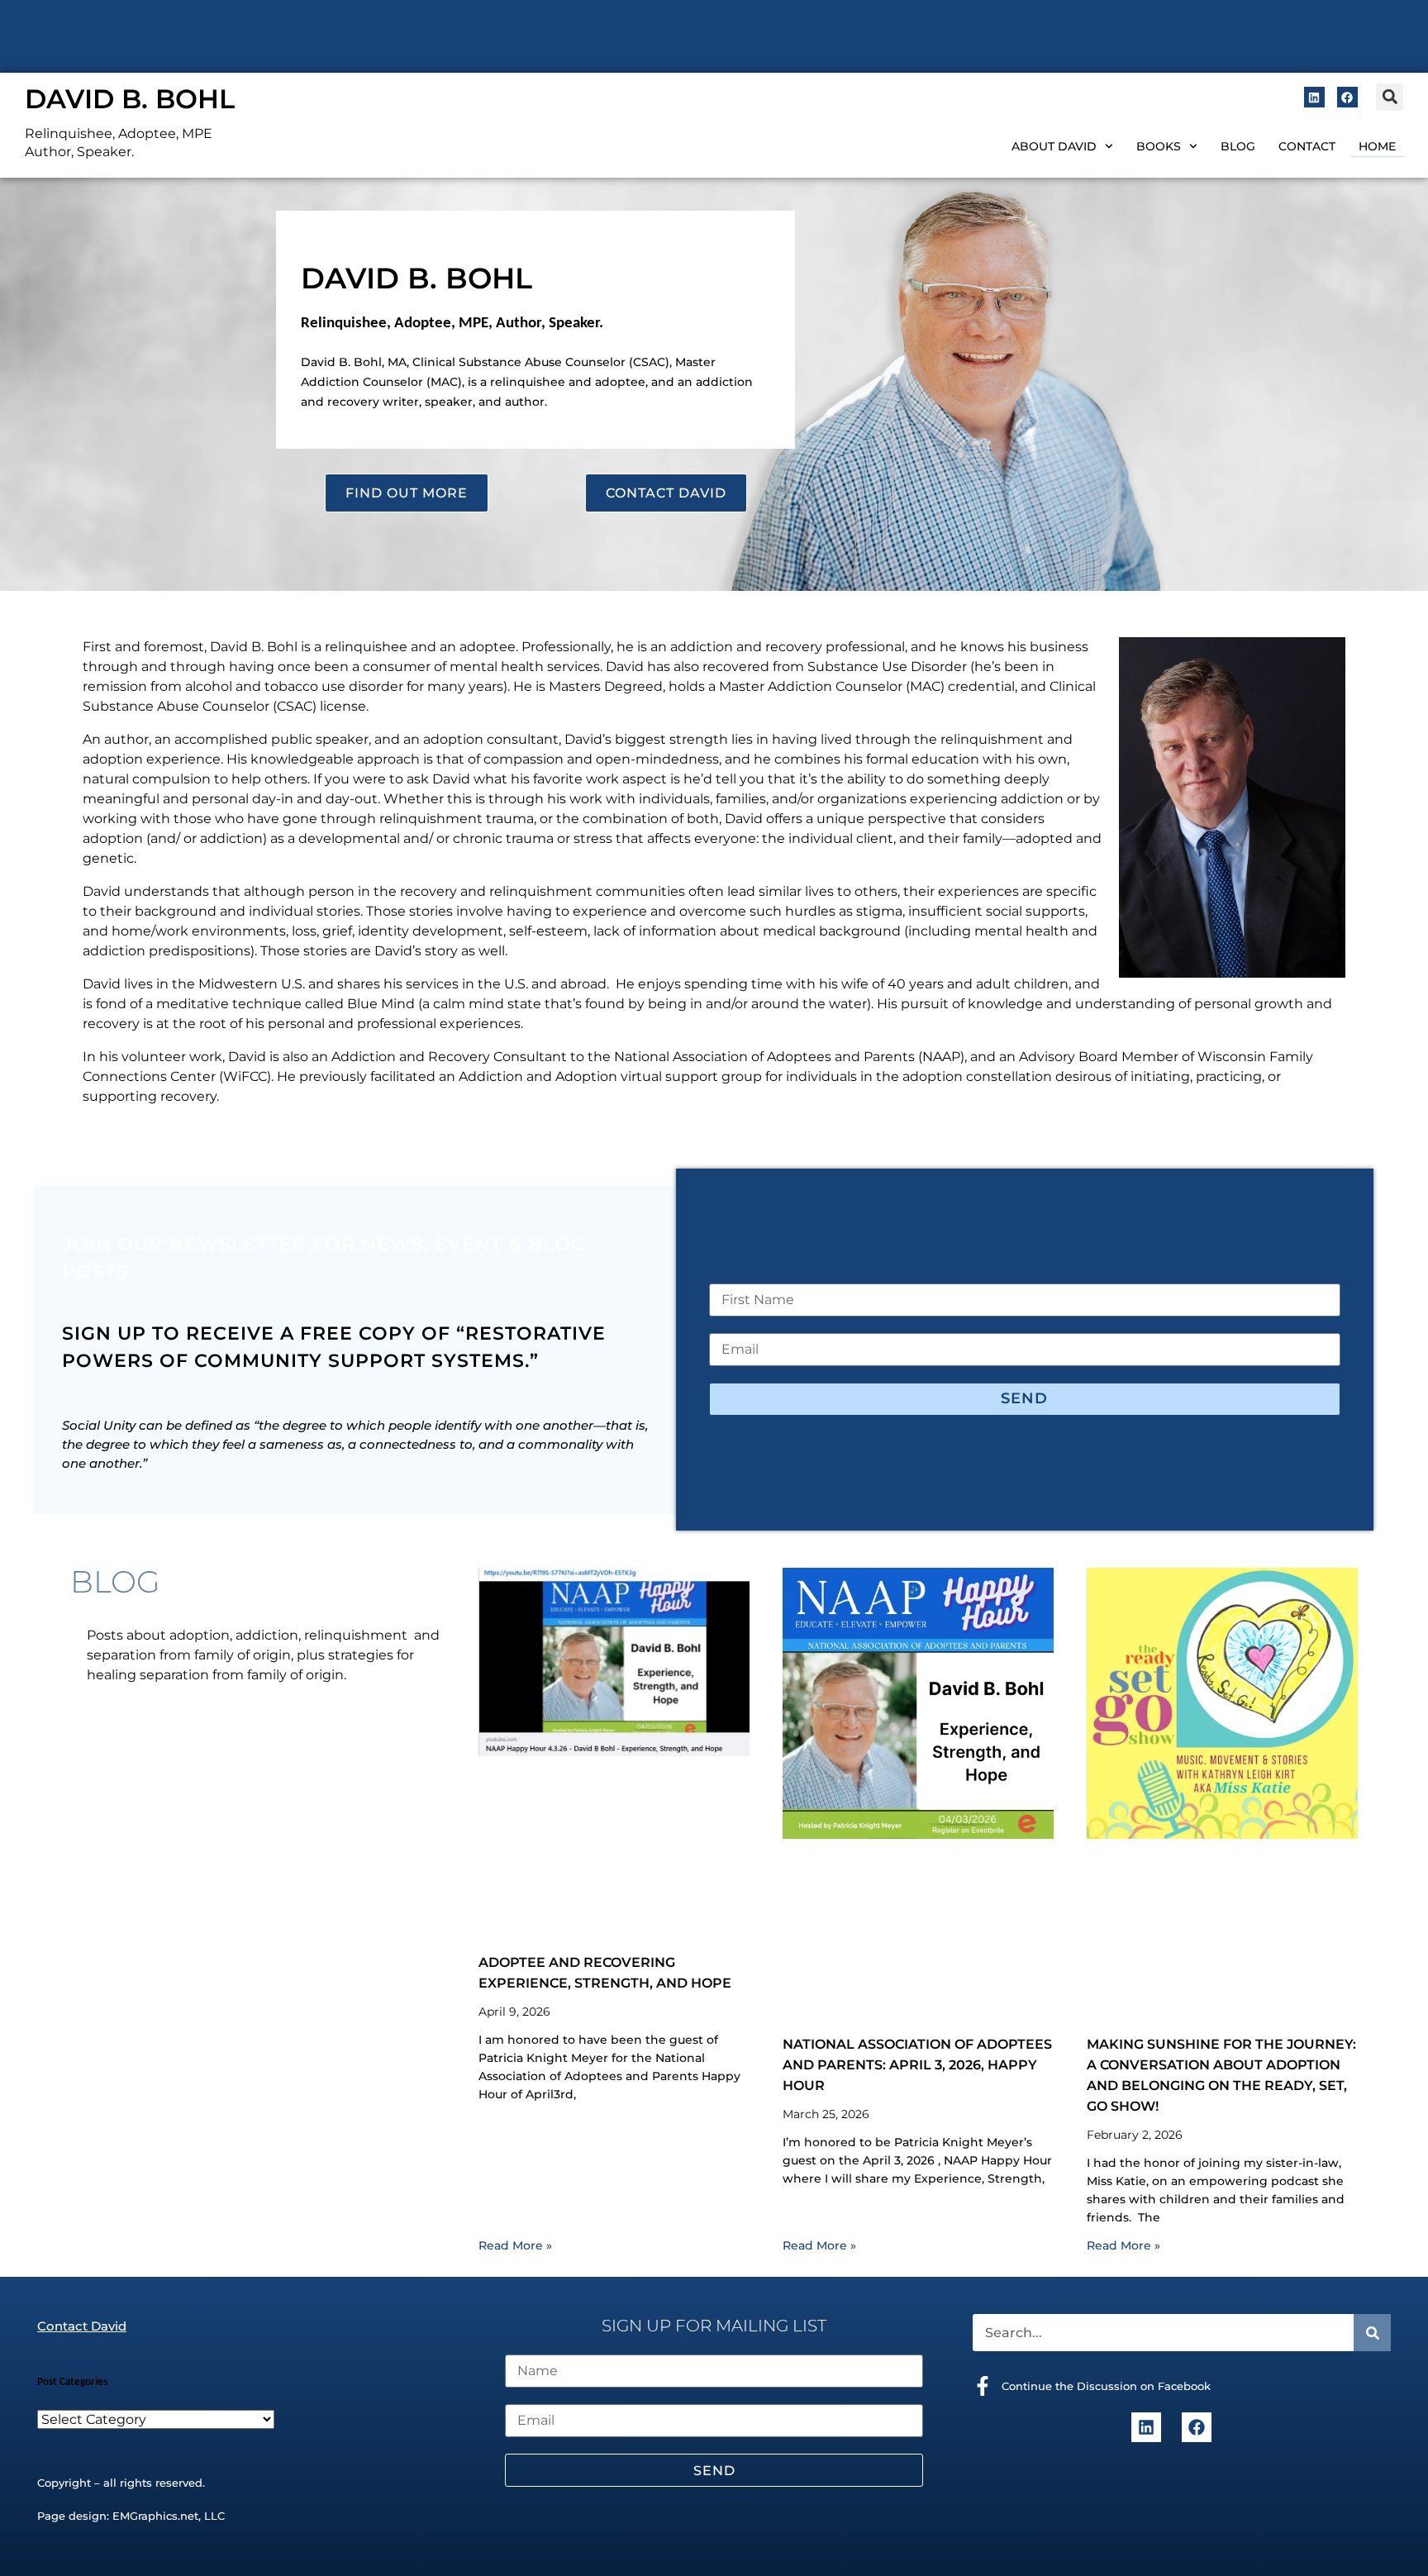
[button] (1390, 97)
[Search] (1372, 2333)
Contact (1307, 146)
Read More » (515, 2245)
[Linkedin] (1314, 97)
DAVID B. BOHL (130, 99)
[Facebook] (1347, 97)
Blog (1238, 146)
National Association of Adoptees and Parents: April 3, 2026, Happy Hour (917, 2065)
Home (1377, 146)
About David (1054, 146)
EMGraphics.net (155, 2516)
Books (1159, 146)
